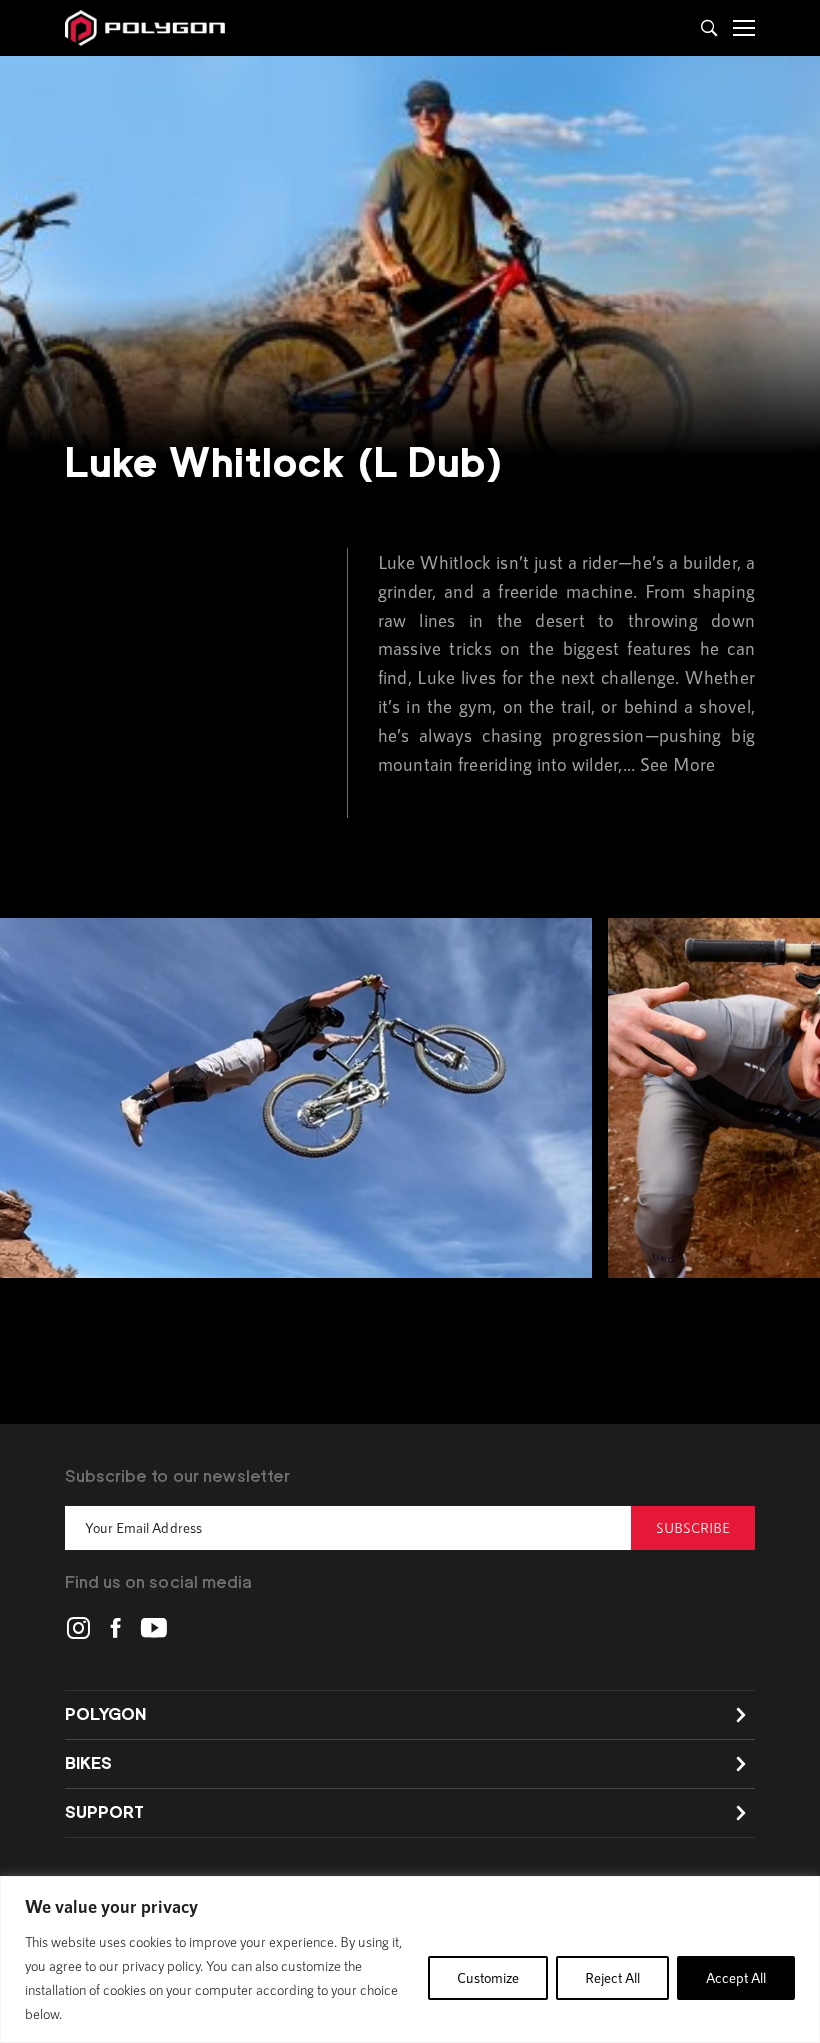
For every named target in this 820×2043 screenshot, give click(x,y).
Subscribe (693, 1527)
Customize (488, 1977)
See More (678, 764)
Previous (75, 1101)
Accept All (736, 1977)
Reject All (612, 1977)
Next (745, 1101)
